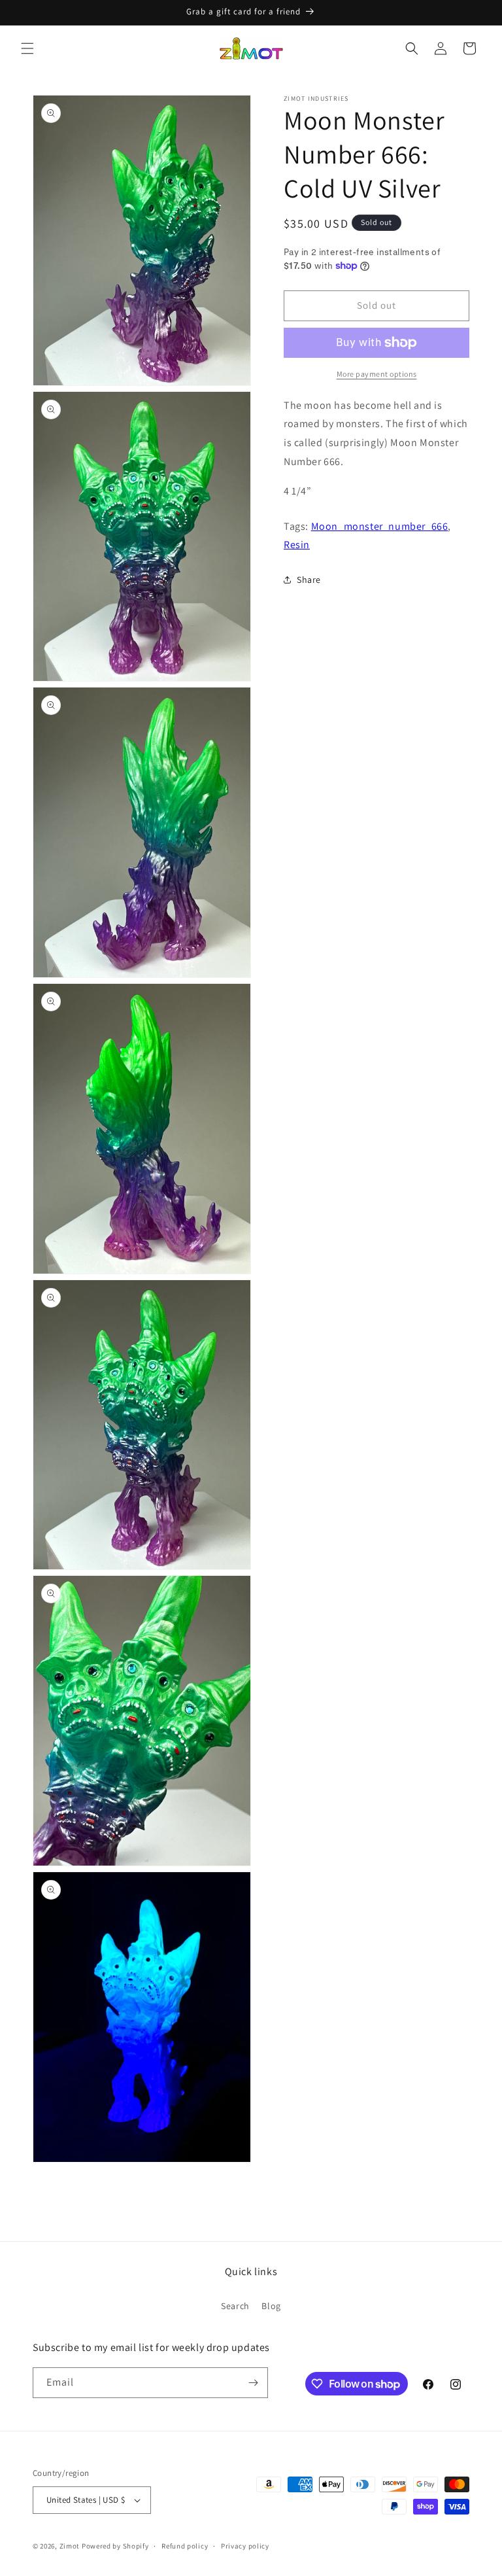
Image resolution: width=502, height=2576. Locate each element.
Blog (271, 2306)
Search (235, 2306)
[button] (27, 48)
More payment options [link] (377, 374)
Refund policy (185, 2546)
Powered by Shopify (115, 2546)
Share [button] (309, 580)
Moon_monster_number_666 (380, 526)
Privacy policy (245, 2546)
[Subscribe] (253, 2383)
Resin (297, 545)
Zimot (70, 2546)
